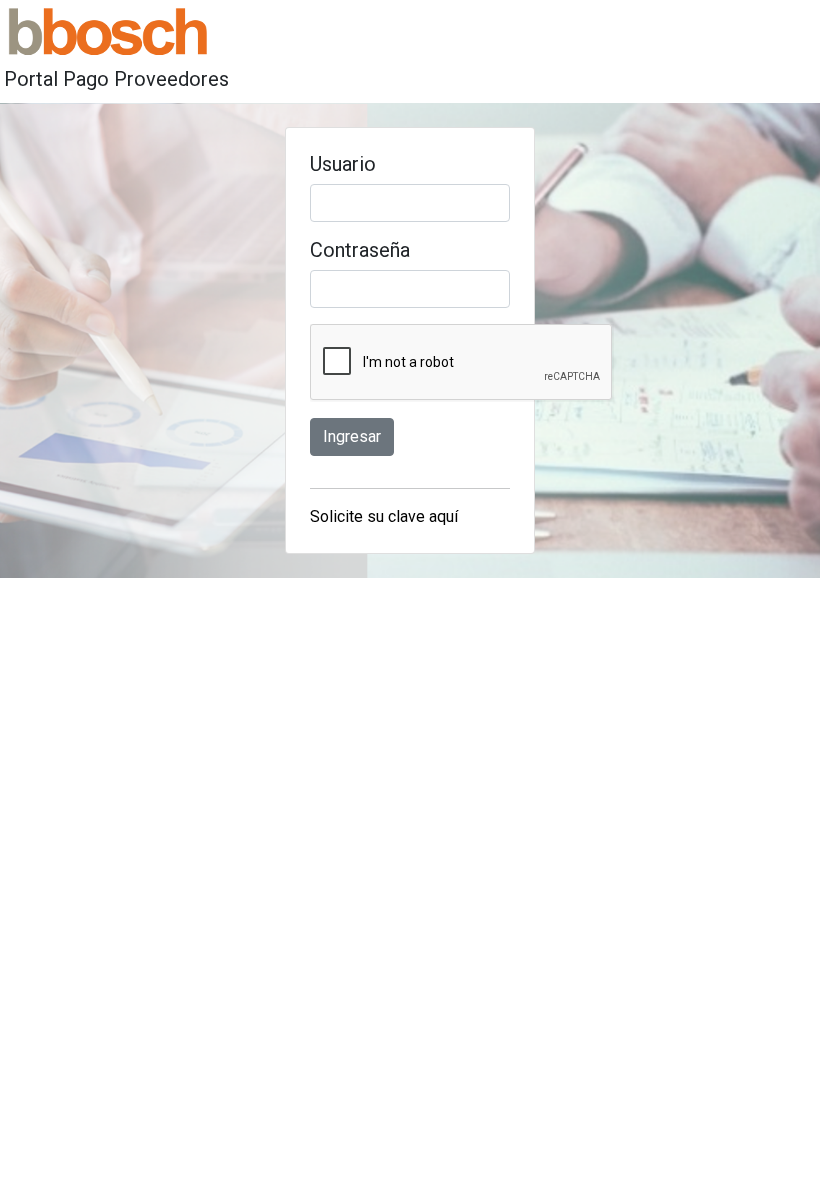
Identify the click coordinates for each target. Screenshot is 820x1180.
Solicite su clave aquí (384, 516)
